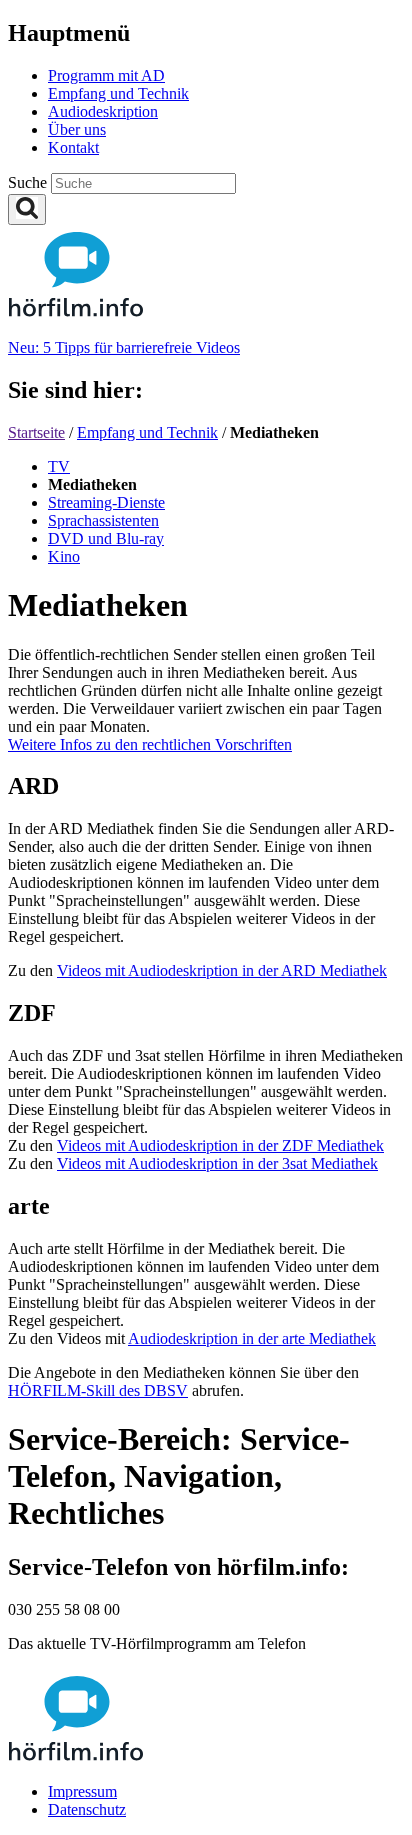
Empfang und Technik (147, 432)
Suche (29, 182)
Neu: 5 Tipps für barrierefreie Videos (124, 347)
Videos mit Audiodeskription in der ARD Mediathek (222, 970)
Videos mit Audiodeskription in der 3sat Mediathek (217, 1163)
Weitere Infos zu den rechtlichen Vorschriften (150, 744)
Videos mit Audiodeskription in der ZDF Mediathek (220, 1145)
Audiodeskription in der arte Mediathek (252, 1338)
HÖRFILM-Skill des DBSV (98, 1390)
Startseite (36, 432)
